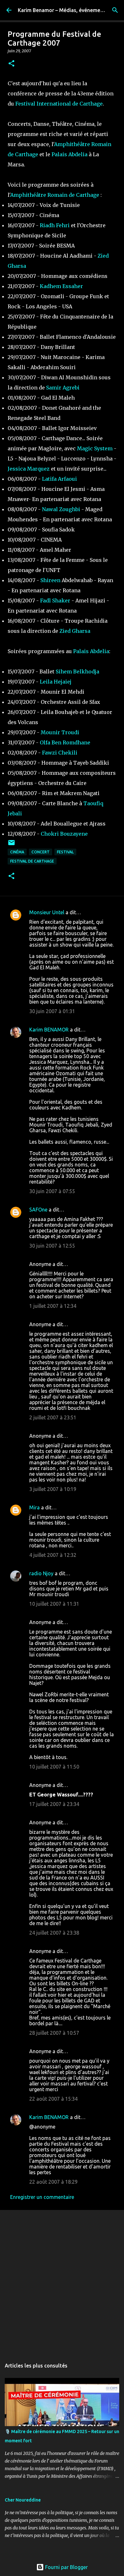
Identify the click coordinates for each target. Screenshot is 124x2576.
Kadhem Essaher (61, 286)
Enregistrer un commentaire (42, 2197)
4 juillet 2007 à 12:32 (53, 1555)
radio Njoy (41, 1573)
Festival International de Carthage (59, 104)
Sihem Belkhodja (77, 671)
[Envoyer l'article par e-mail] (11, 845)
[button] (11, 64)
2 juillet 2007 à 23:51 (53, 1417)
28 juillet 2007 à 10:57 (54, 2033)
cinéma (17, 852)
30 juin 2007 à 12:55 (52, 1246)
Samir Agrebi (63, 388)
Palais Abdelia (69, 154)
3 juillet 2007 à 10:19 (53, 1489)
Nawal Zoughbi (61, 509)
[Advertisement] (62, 2281)
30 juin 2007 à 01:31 (52, 1011)
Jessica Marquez (29, 469)
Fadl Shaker (55, 601)
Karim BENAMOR (49, 1030)
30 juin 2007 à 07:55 (52, 1191)
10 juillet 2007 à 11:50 (54, 1767)
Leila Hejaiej (56, 682)
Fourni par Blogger (66, 2567)
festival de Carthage (32, 861)
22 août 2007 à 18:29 (53, 2182)
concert (41, 852)
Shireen (50, 580)
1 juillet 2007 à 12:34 (53, 1306)
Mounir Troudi (60, 732)
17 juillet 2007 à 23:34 (54, 1804)
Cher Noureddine (23, 2500)
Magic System (95, 448)
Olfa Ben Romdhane (65, 742)
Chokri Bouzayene (64, 834)
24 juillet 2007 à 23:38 (54, 1933)
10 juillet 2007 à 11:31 (54, 1604)
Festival (65, 852)
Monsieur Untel (47, 912)
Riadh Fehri (55, 225)
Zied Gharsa (75, 631)
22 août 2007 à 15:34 (53, 2099)
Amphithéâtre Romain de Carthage (55, 195)
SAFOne (38, 1210)
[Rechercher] (115, 10)
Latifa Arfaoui (59, 479)
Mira (34, 1507)
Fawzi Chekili (60, 753)
